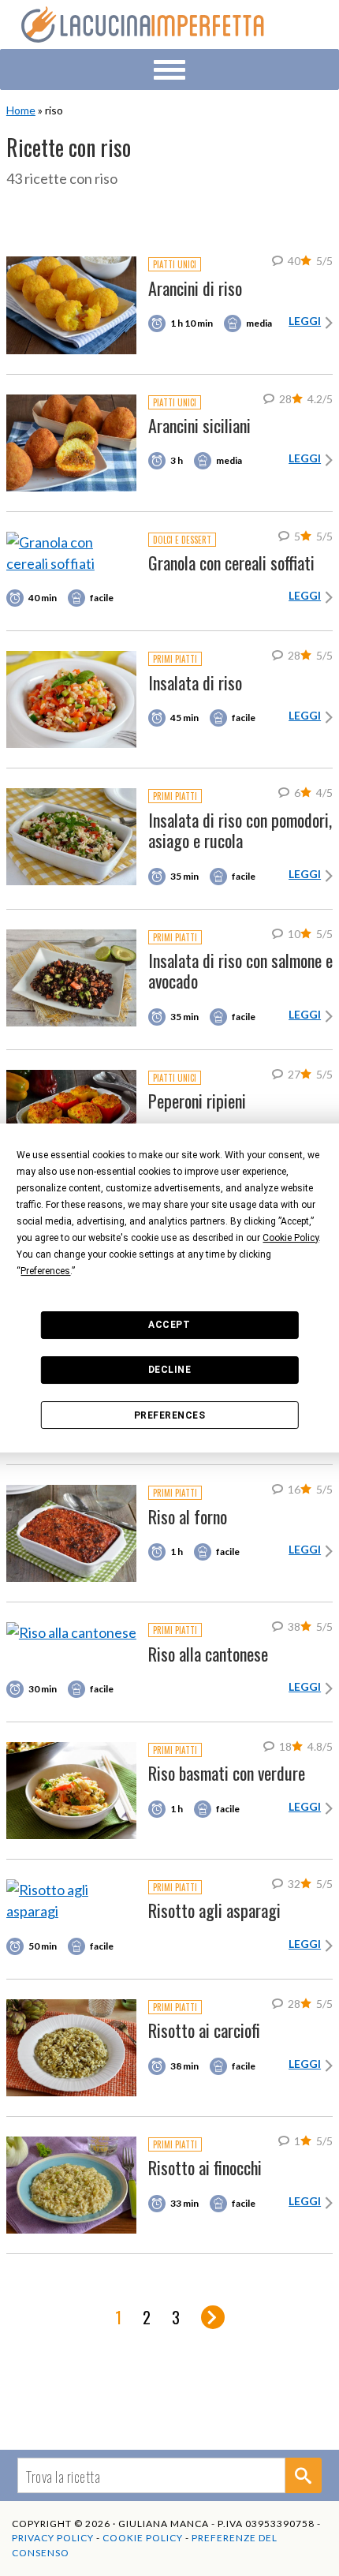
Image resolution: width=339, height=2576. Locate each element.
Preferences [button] (45, 1271)
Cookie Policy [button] (291, 1238)
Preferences (170, 1415)
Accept (169, 1325)
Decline (170, 1370)
